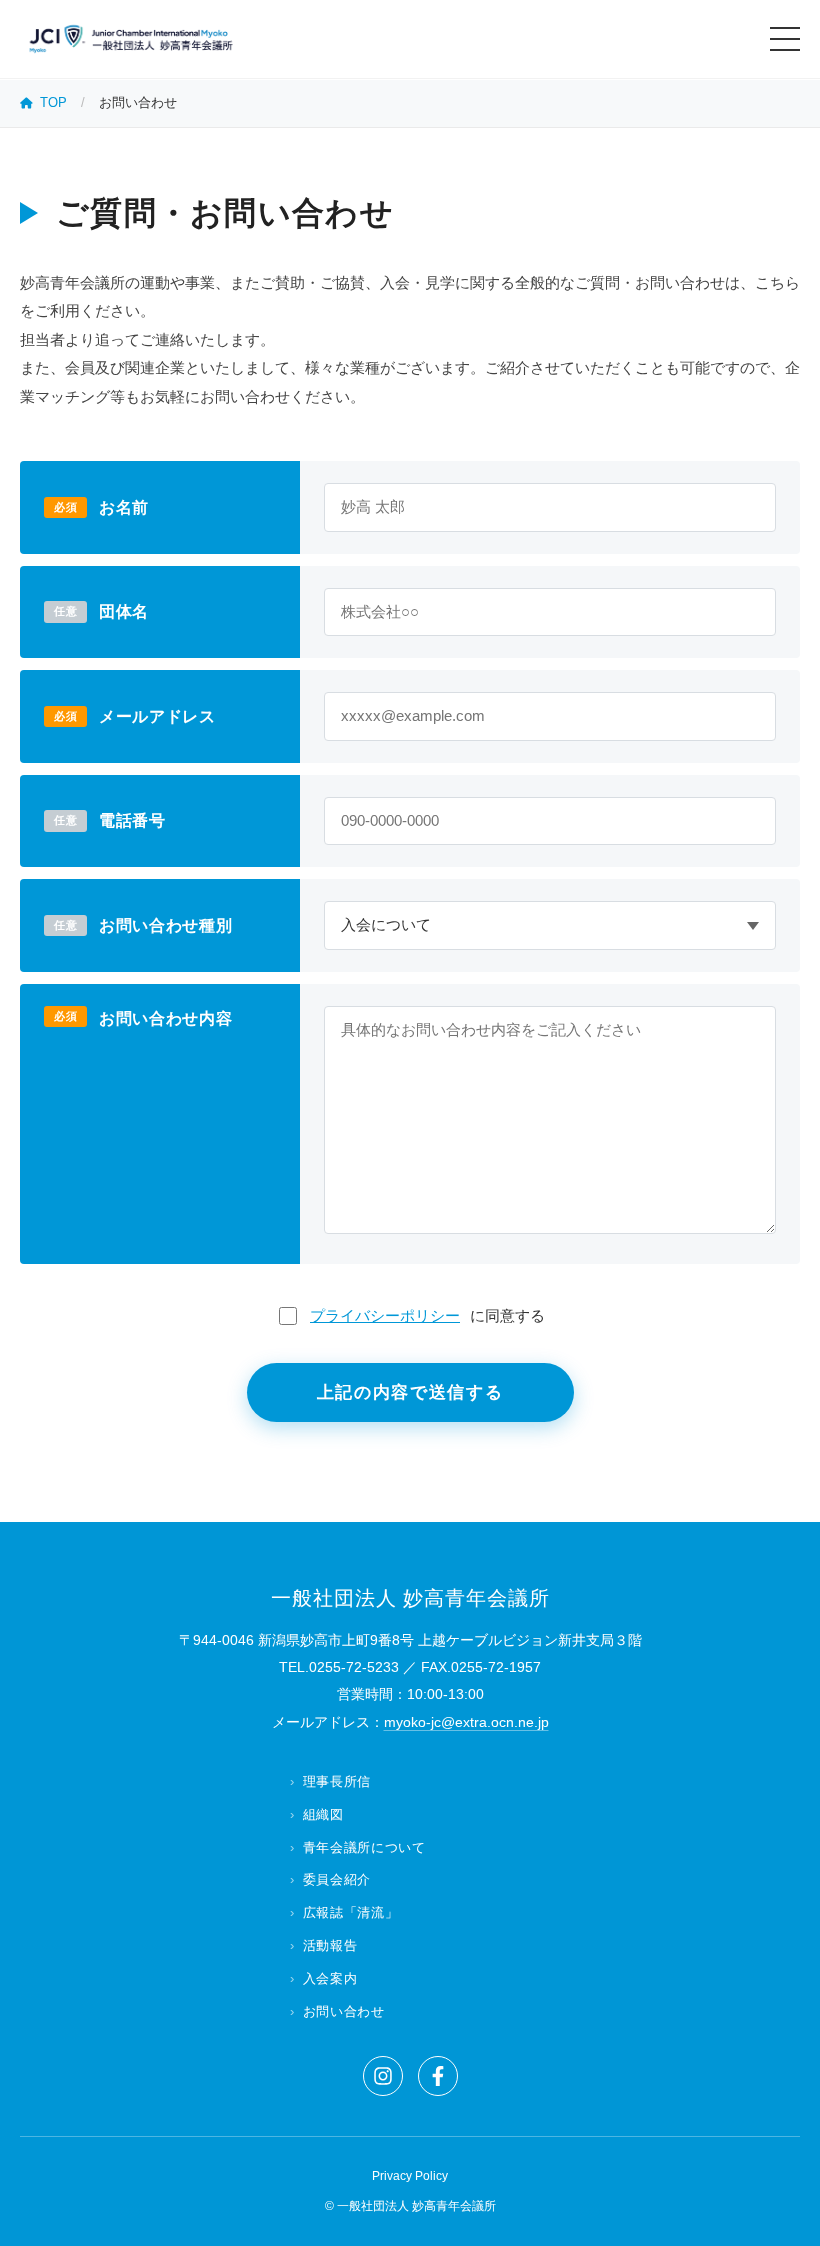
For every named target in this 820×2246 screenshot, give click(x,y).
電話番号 (132, 820)
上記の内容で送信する (410, 1392)
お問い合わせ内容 (165, 1018)
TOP (53, 102)
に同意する (427, 1315)
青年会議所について (364, 1847)
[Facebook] (438, 2076)
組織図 (323, 1814)
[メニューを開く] (785, 39)
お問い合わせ (344, 2011)
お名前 (124, 507)
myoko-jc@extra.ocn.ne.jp (466, 1722)
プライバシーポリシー (385, 1315)
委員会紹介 (337, 1879)
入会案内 (330, 1978)
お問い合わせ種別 (165, 925)
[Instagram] (383, 2076)
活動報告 (330, 1945)
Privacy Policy (410, 2176)
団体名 (124, 611)
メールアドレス (157, 716)
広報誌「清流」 (350, 1912)
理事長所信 (337, 1781)
